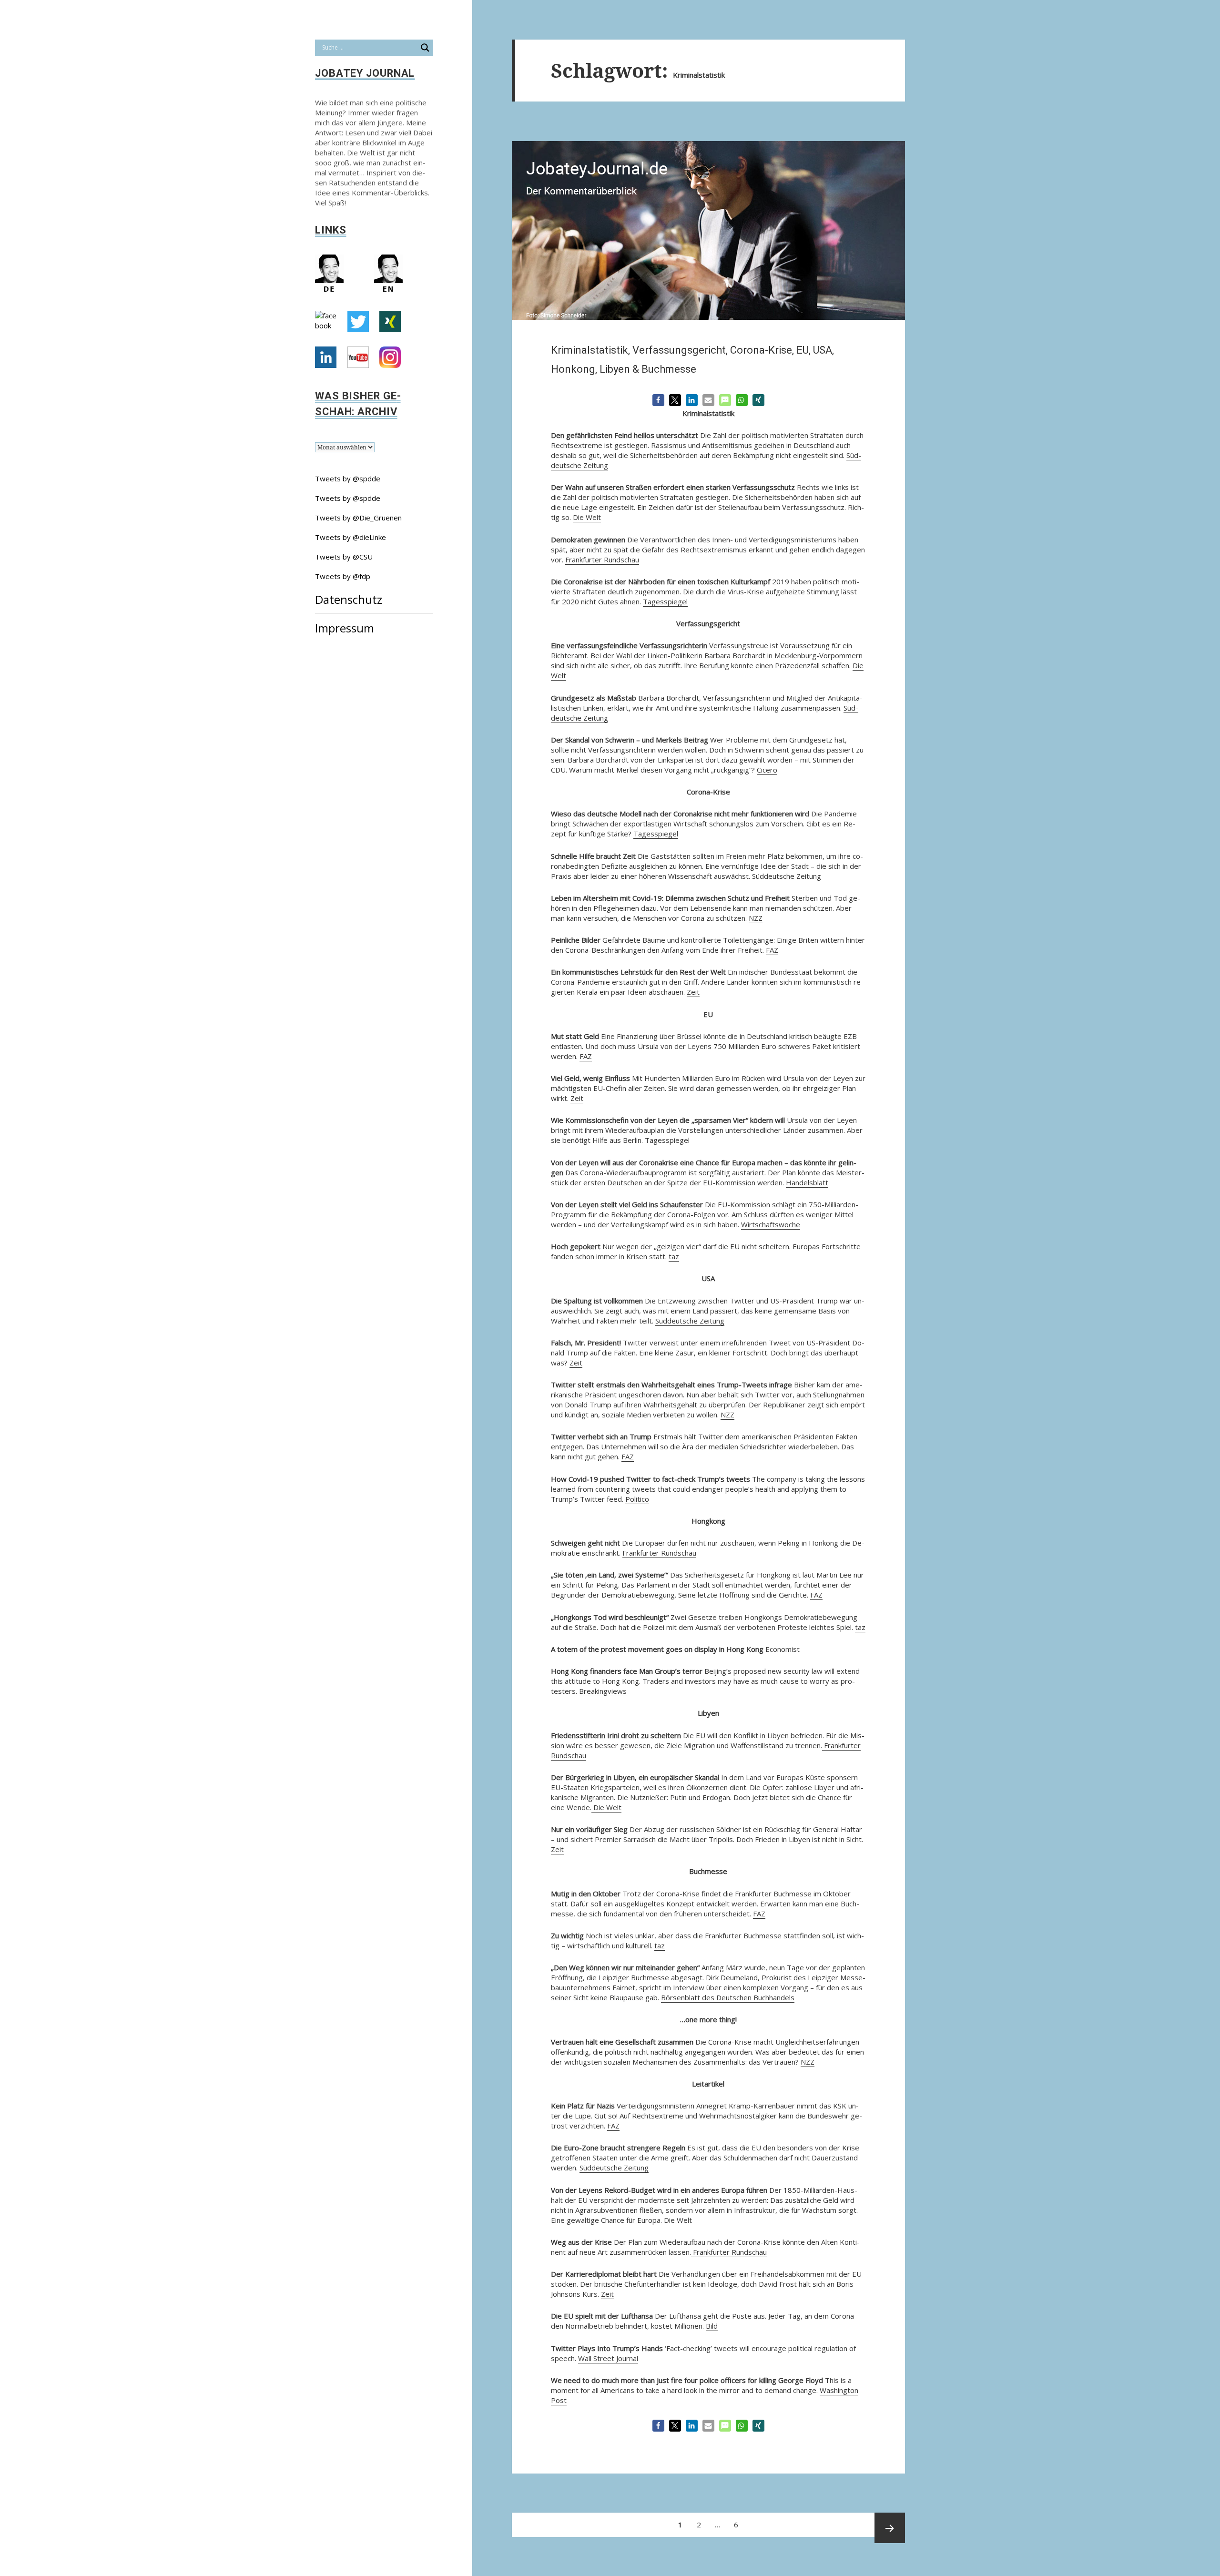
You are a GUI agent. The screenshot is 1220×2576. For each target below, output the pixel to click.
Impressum (345, 628)
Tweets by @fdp (343, 576)
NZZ (756, 918)
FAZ (772, 950)
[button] (658, 400)
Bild (712, 2326)
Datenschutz (349, 599)
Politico (637, 1499)
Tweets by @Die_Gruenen (358, 518)
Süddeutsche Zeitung (787, 876)
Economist (783, 1649)
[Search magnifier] (425, 48)
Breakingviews (603, 1691)
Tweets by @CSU (344, 557)
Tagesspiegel (665, 601)
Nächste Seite (890, 2528)
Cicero (767, 770)
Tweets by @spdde (348, 479)
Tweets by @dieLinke (351, 537)
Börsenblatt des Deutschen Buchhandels (728, 1997)
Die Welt (587, 517)
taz (674, 1256)
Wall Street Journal (608, 2358)
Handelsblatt (807, 1182)
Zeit (693, 992)
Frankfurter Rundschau (602, 560)
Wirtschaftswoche (771, 1224)
